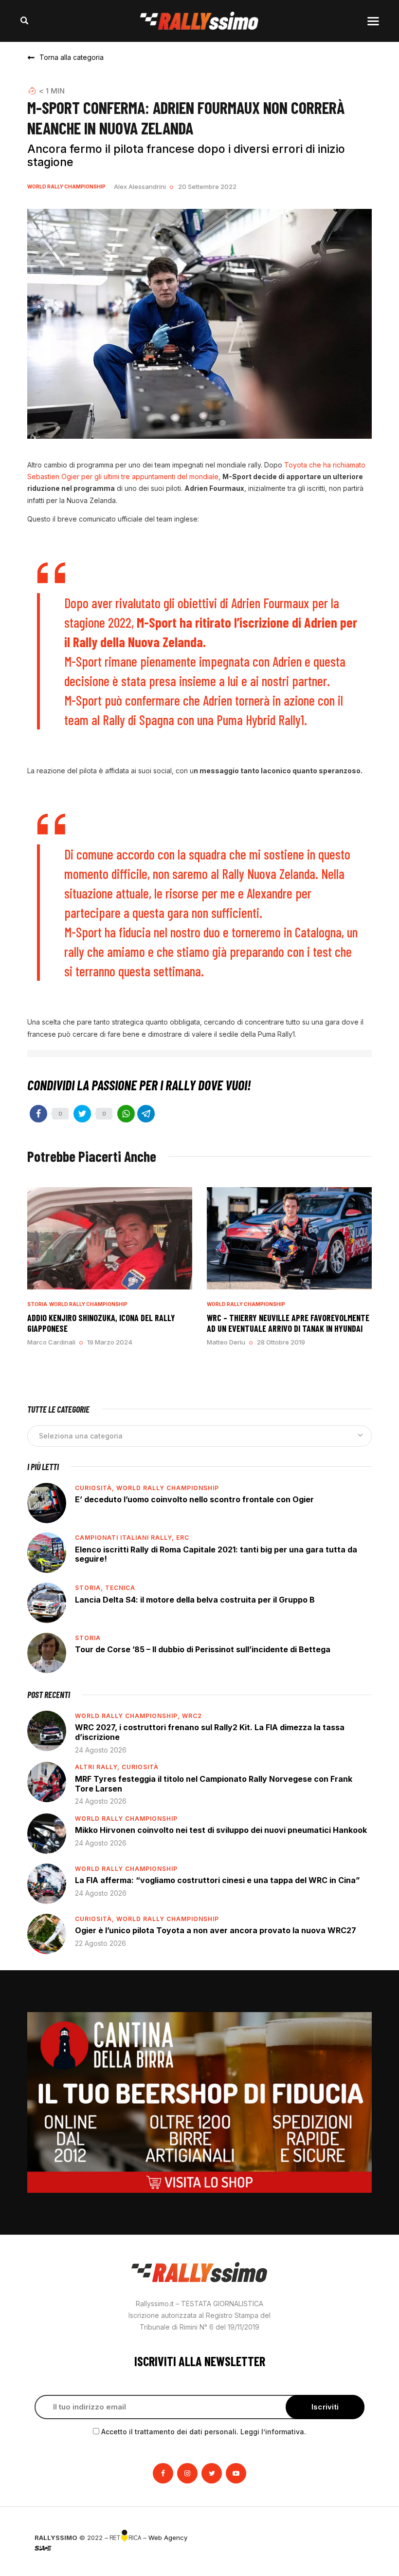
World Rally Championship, (128, 1716)
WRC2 (192, 1716)
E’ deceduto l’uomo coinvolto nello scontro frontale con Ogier (194, 1499)
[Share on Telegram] (146, 1114)
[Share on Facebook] (38, 1114)
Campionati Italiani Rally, (126, 1538)
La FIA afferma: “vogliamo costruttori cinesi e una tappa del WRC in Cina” (218, 1880)
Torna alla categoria (72, 57)
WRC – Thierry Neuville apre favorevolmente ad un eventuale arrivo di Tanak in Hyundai (288, 1323)
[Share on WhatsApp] (126, 1114)
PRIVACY (351, 2538)
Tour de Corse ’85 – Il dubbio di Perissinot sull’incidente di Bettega (203, 1649)
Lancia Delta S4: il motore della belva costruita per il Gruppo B (195, 1600)
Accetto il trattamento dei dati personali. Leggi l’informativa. (204, 2432)
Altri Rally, (98, 1767)
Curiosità (140, 1767)
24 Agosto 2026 (101, 1750)
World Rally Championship (66, 187)
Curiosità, (96, 1488)
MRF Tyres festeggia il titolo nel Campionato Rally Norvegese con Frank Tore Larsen (214, 1784)
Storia (37, 1304)
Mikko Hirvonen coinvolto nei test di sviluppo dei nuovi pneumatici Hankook (221, 1830)
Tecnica (120, 1588)
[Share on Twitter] (82, 1114)
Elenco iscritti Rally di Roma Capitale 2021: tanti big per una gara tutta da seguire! (216, 1554)
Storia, (90, 1588)
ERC (183, 1538)
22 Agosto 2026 (100, 1943)
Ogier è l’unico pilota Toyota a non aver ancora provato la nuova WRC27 (216, 1930)
